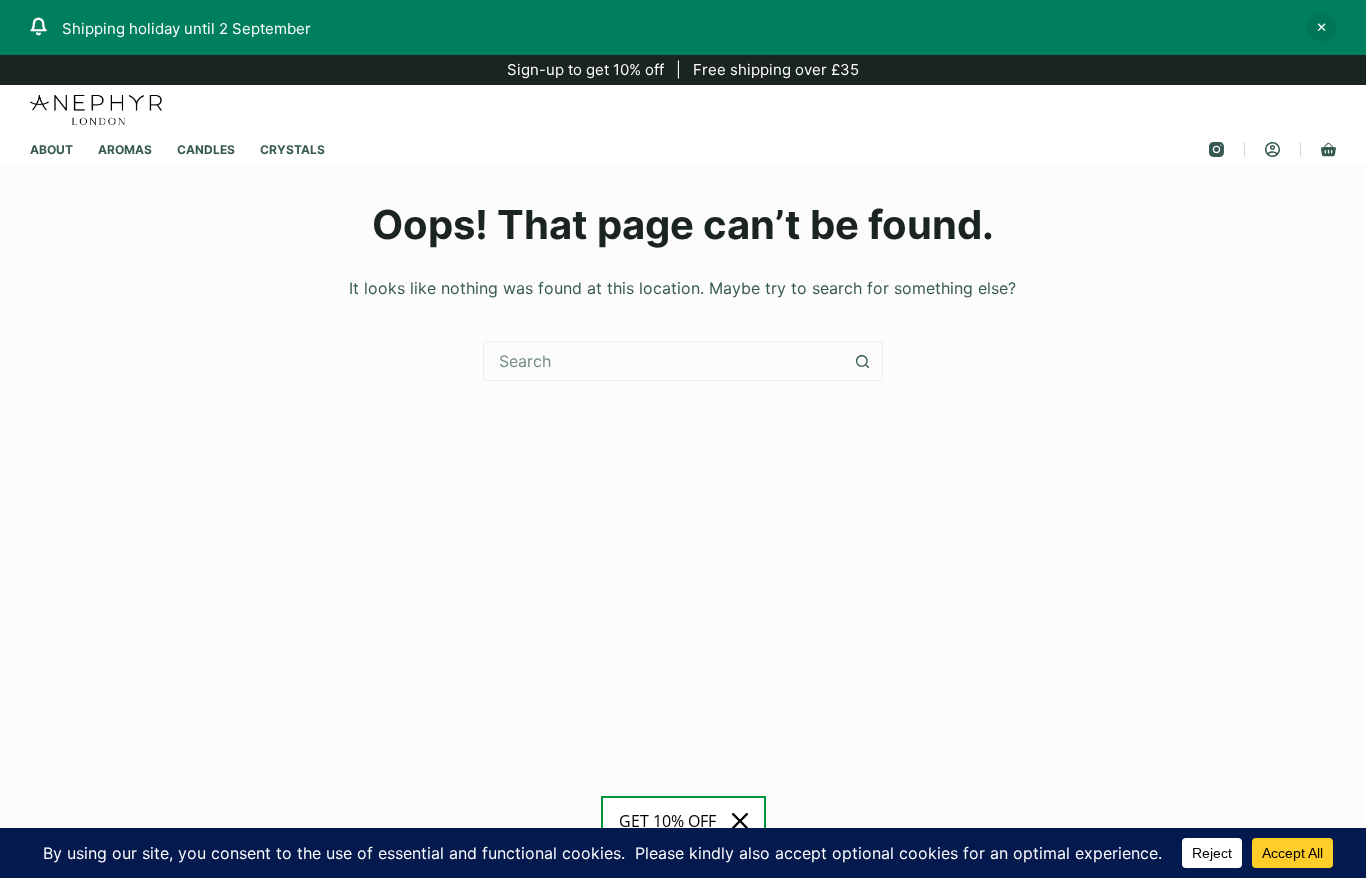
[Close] (740, 821)
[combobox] (664, 361)
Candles (206, 149)
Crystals (292, 149)
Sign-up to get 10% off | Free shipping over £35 (683, 69)
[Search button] (863, 361)
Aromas (125, 149)
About (51, 149)
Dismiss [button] (1321, 27)
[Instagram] (1216, 149)
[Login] (1272, 149)
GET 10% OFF (667, 821)
